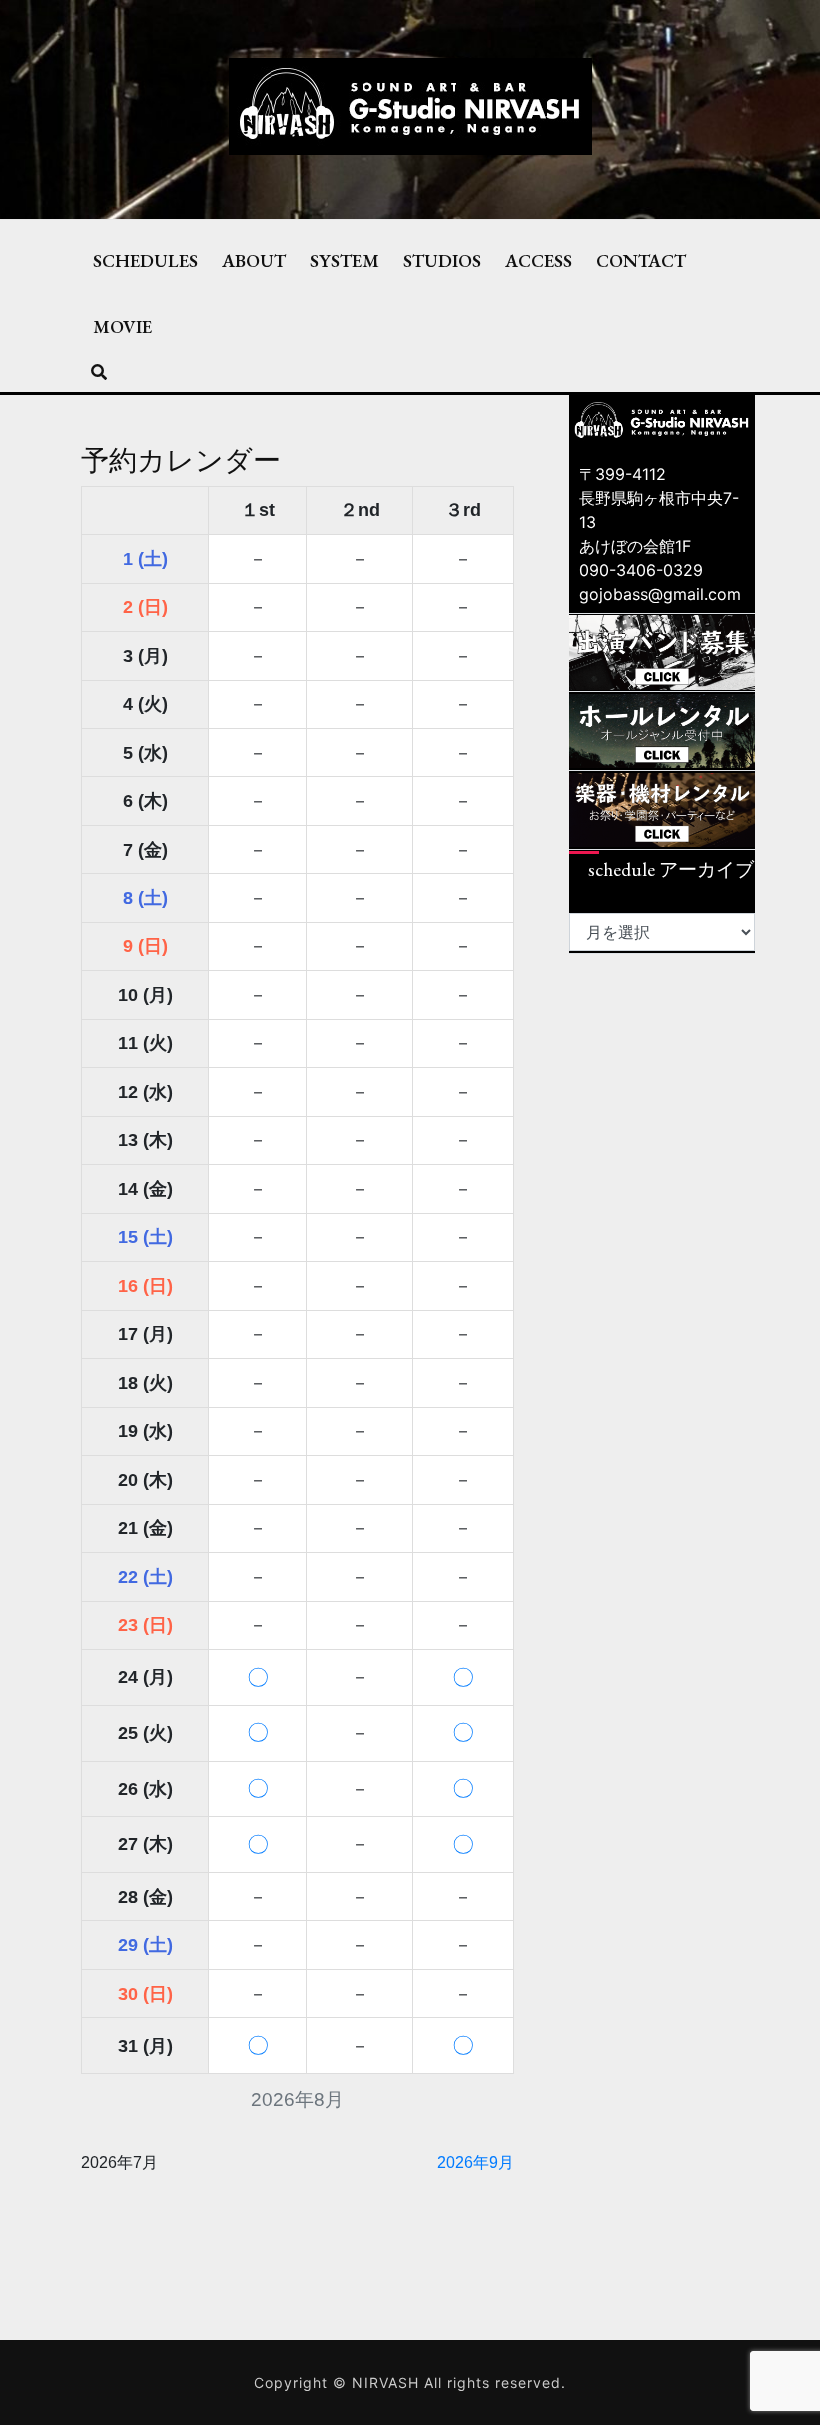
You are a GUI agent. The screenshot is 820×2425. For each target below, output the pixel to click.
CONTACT (641, 260)
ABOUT (254, 260)
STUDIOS (442, 260)
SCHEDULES (145, 260)
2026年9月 (475, 2162)
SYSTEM (344, 260)
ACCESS (538, 260)
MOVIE (122, 326)
